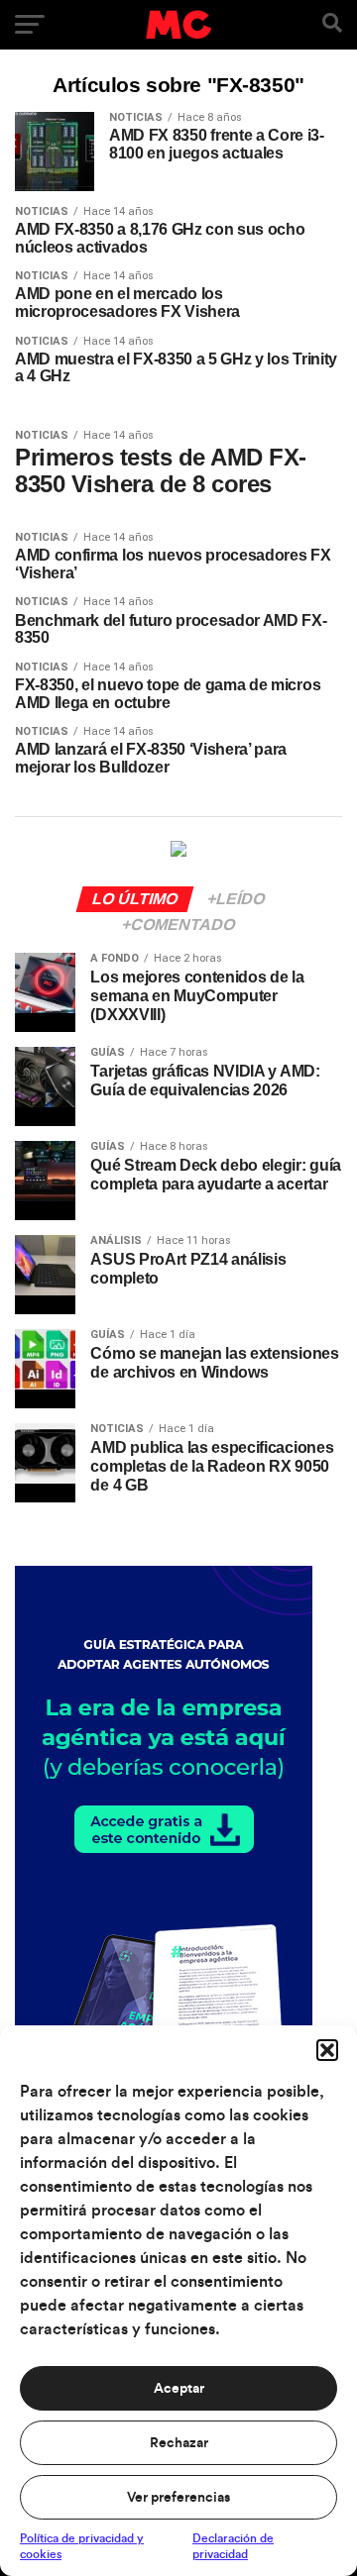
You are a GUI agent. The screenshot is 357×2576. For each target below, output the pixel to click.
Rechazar (179, 2443)
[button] (327, 2050)
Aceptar (179, 2389)
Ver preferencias (178, 2498)
